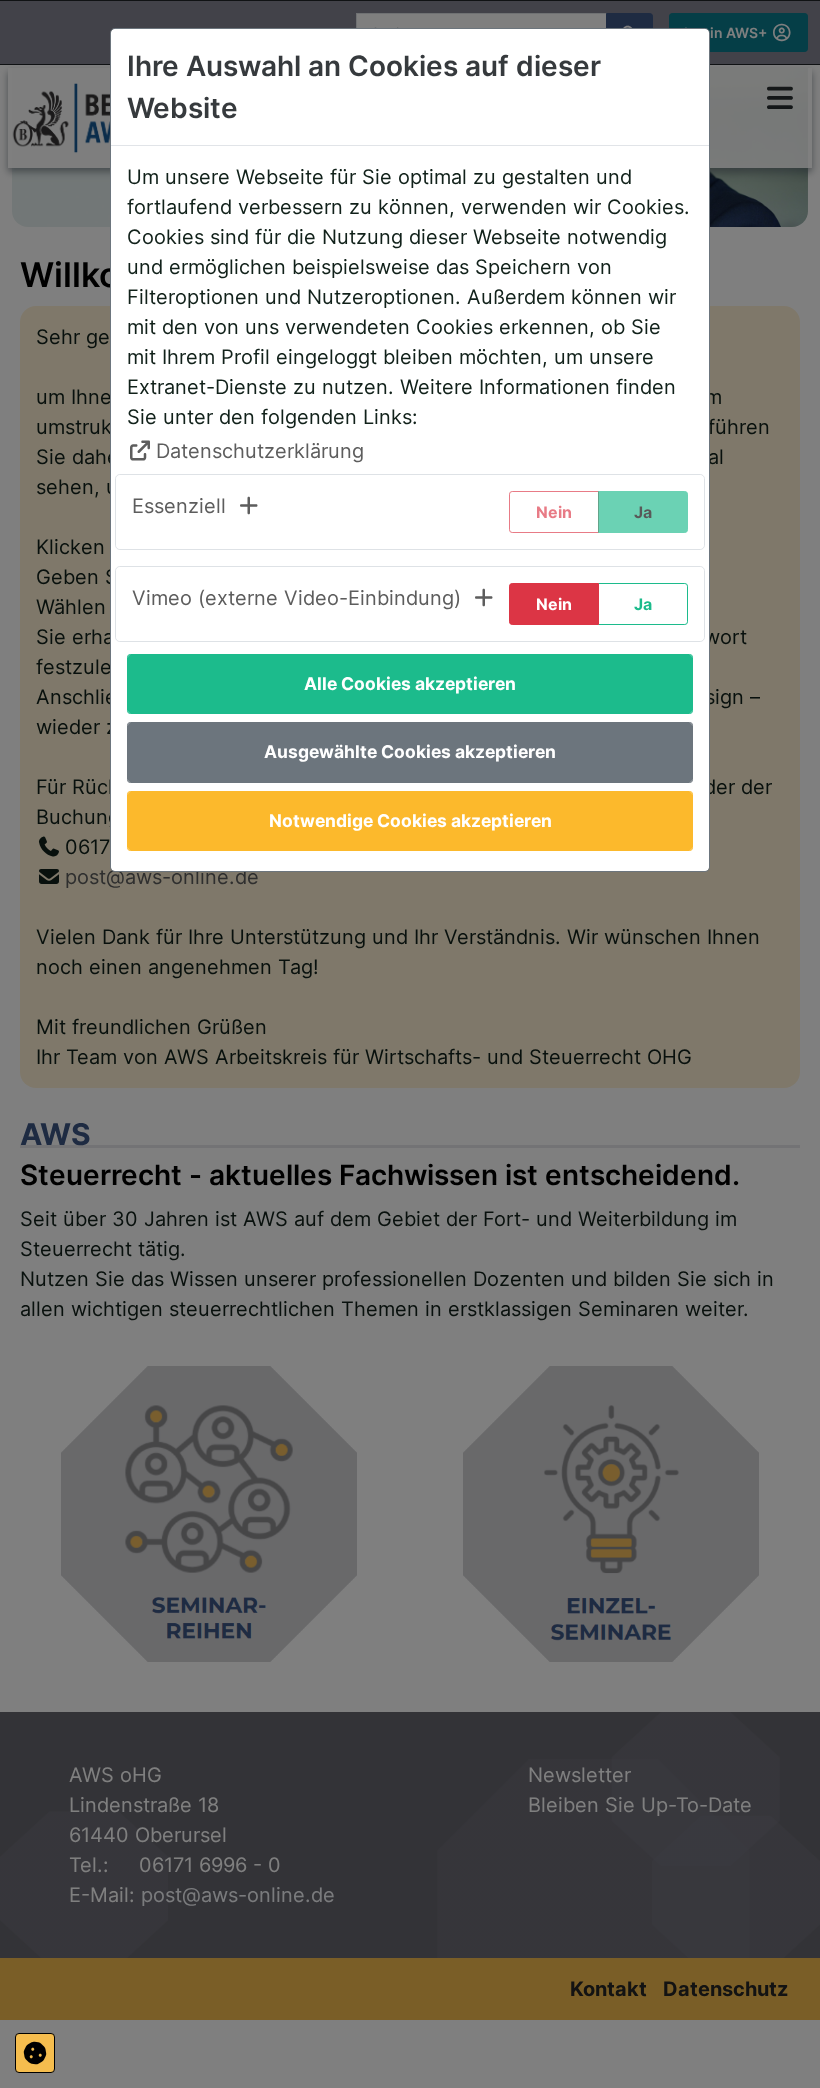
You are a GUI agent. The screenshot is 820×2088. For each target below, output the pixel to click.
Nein (554, 604)
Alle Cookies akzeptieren (410, 683)
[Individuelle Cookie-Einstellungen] (35, 2053)
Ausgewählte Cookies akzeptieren (410, 751)
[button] (196, 512)
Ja (643, 604)
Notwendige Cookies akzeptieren (410, 820)
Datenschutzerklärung (260, 451)
